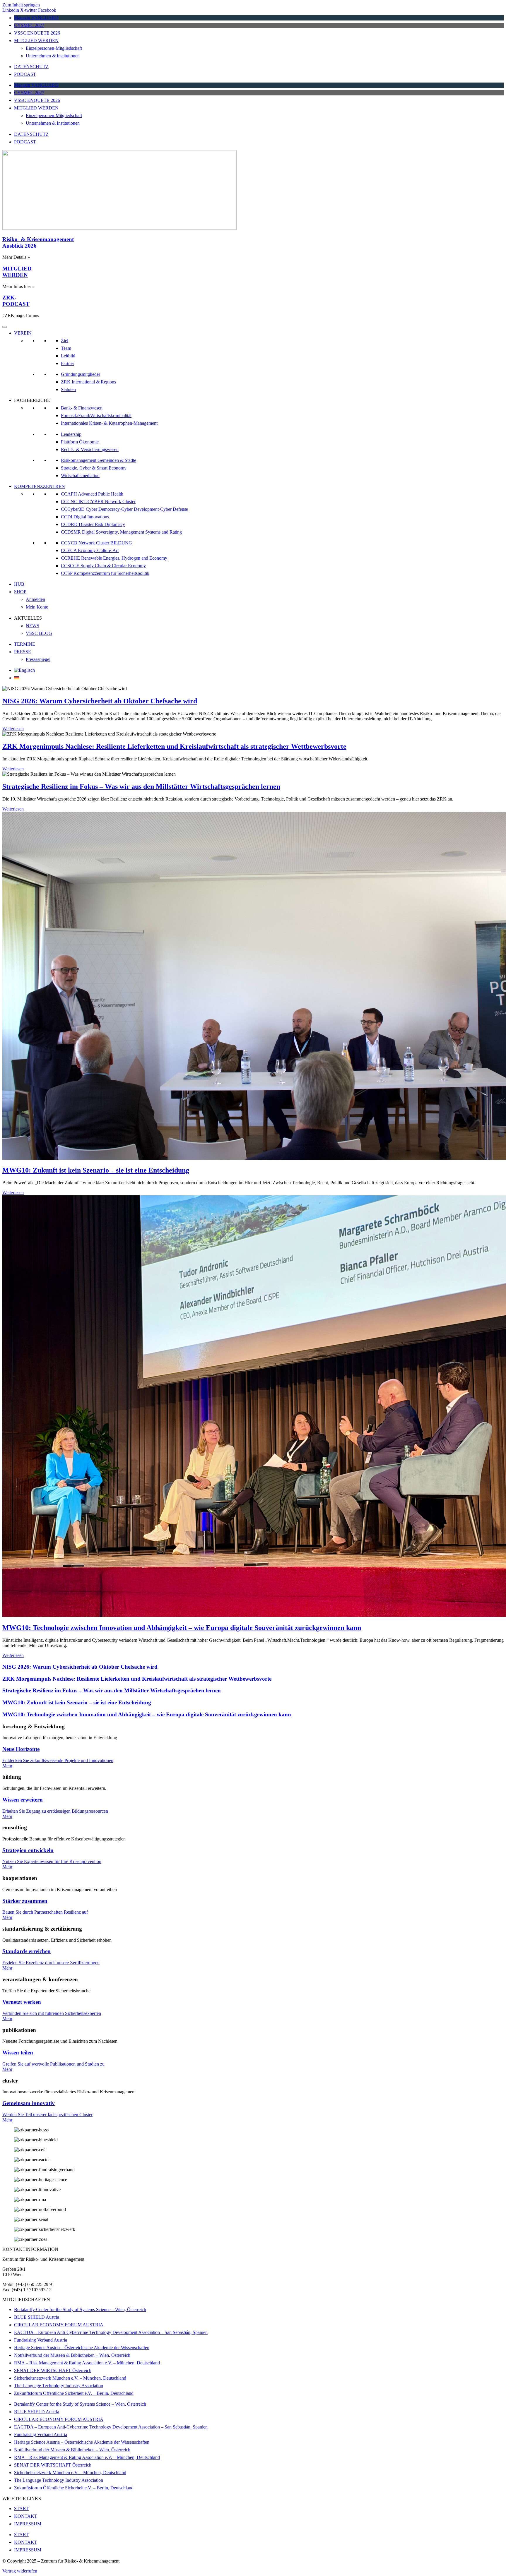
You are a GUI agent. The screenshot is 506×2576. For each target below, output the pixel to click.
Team (66, 348)
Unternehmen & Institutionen (53, 56)
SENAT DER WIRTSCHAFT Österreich (53, 2370)
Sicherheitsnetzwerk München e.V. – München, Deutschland (70, 2378)
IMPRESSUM (28, 2524)
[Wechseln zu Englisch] (24, 670)
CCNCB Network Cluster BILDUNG (96, 543)
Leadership (71, 434)
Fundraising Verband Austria (41, 2340)
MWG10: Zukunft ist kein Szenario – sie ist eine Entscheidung (96, 1170)
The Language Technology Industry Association (59, 2386)
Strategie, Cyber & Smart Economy (94, 468)
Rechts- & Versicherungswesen (90, 449)
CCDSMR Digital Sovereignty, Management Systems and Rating (121, 532)
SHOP (20, 592)
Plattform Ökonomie (80, 442)
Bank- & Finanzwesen (82, 408)
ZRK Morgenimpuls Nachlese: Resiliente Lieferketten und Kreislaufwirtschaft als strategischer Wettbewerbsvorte (174, 746)
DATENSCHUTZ (31, 67)
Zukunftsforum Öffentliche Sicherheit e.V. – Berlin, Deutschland (74, 2393)
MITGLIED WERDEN (36, 41)
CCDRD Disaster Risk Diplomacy (93, 524)
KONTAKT (26, 2516)
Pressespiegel (38, 659)
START (21, 2509)
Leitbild (68, 356)
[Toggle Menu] (5, 327)
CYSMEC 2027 (29, 25)
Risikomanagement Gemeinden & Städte (99, 460)
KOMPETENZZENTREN (40, 486)
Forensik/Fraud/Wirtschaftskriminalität (96, 415)
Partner (67, 363)
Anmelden (35, 599)
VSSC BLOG (39, 633)
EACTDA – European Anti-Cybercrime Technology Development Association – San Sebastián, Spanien (111, 2332)
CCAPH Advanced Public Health (92, 494)
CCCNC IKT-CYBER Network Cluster (98, 502)
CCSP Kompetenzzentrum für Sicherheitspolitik (105, 573)
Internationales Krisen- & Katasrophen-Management (109, 423)
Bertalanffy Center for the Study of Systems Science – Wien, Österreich (80, 2310)
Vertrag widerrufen (20, 2571)
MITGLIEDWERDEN (17, 272)
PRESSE (23, 652)
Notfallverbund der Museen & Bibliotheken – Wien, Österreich (72, 2355)
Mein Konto (37, 607)
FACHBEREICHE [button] (32, 400)
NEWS (33, 626)
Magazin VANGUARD (36, 18)
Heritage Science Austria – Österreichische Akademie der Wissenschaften (82, 2348)
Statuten (68, 389)
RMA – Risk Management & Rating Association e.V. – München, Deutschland (87, 2363)
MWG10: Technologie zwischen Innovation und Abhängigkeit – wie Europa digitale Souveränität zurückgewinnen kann (182, 1628)
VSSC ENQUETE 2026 (37, 33)
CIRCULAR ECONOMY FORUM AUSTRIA (59, 2325)
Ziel (65, 341)
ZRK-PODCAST (16, 301)
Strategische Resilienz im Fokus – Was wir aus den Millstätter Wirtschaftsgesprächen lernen (141, 786)
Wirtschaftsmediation (80, 475)
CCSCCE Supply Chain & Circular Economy (103, 566)
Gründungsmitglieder (81, 374)
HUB (19, 584)
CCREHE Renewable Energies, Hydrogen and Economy (114, 558)
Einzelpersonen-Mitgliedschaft (54, 48)
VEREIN (23, 333)
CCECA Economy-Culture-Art (90, 550)
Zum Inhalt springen (21, 5)
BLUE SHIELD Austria (37, 2317)
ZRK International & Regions (88, 382)
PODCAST (25, 74)
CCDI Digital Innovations (85, 517)
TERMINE (25, 644)
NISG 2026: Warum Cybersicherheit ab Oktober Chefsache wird (100, 701)
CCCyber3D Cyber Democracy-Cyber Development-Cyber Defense (124, 509)
